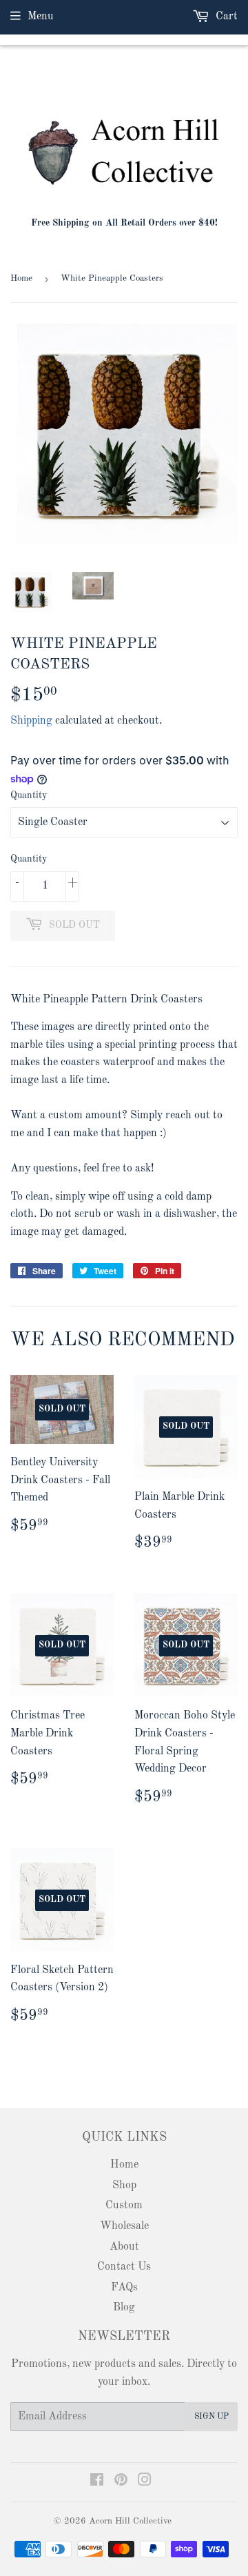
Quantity (29, 795)
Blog (124, 2308)
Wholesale (124, 2226)
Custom (124, 2206)
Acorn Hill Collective (130, 2521)
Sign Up (211, 2417)
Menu (41, 17)
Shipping (31, 721)
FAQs (124, 2288)
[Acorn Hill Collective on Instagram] (145, 2482)
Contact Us (124, 2267)
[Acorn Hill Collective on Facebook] (97, 2482)
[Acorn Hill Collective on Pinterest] (121, 2482)
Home (21, 278)
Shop (124, 2186)
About (124, 2247)
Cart (225, 17)
